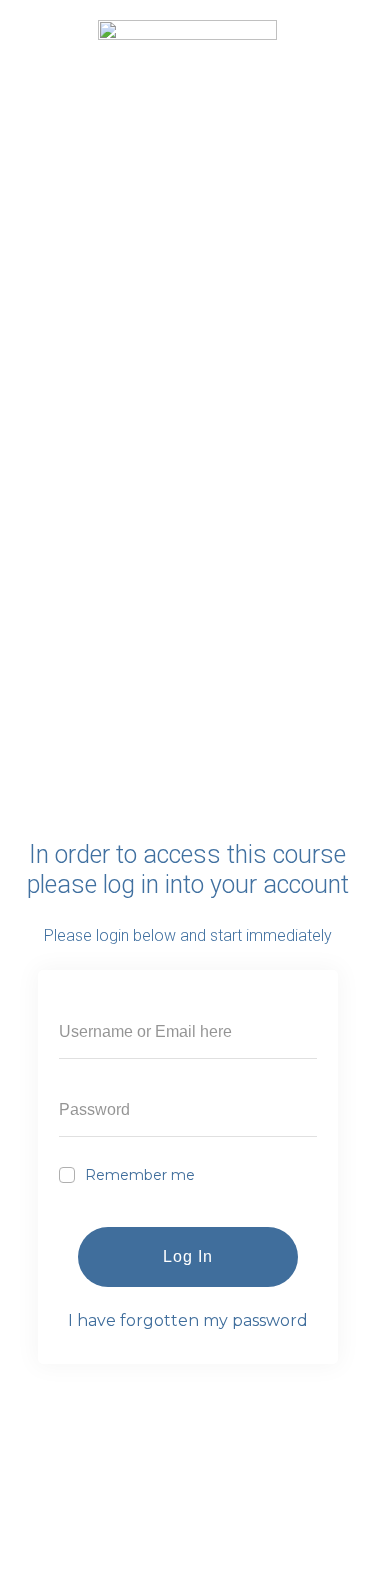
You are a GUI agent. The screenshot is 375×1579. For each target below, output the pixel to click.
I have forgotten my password (188, 1320)
